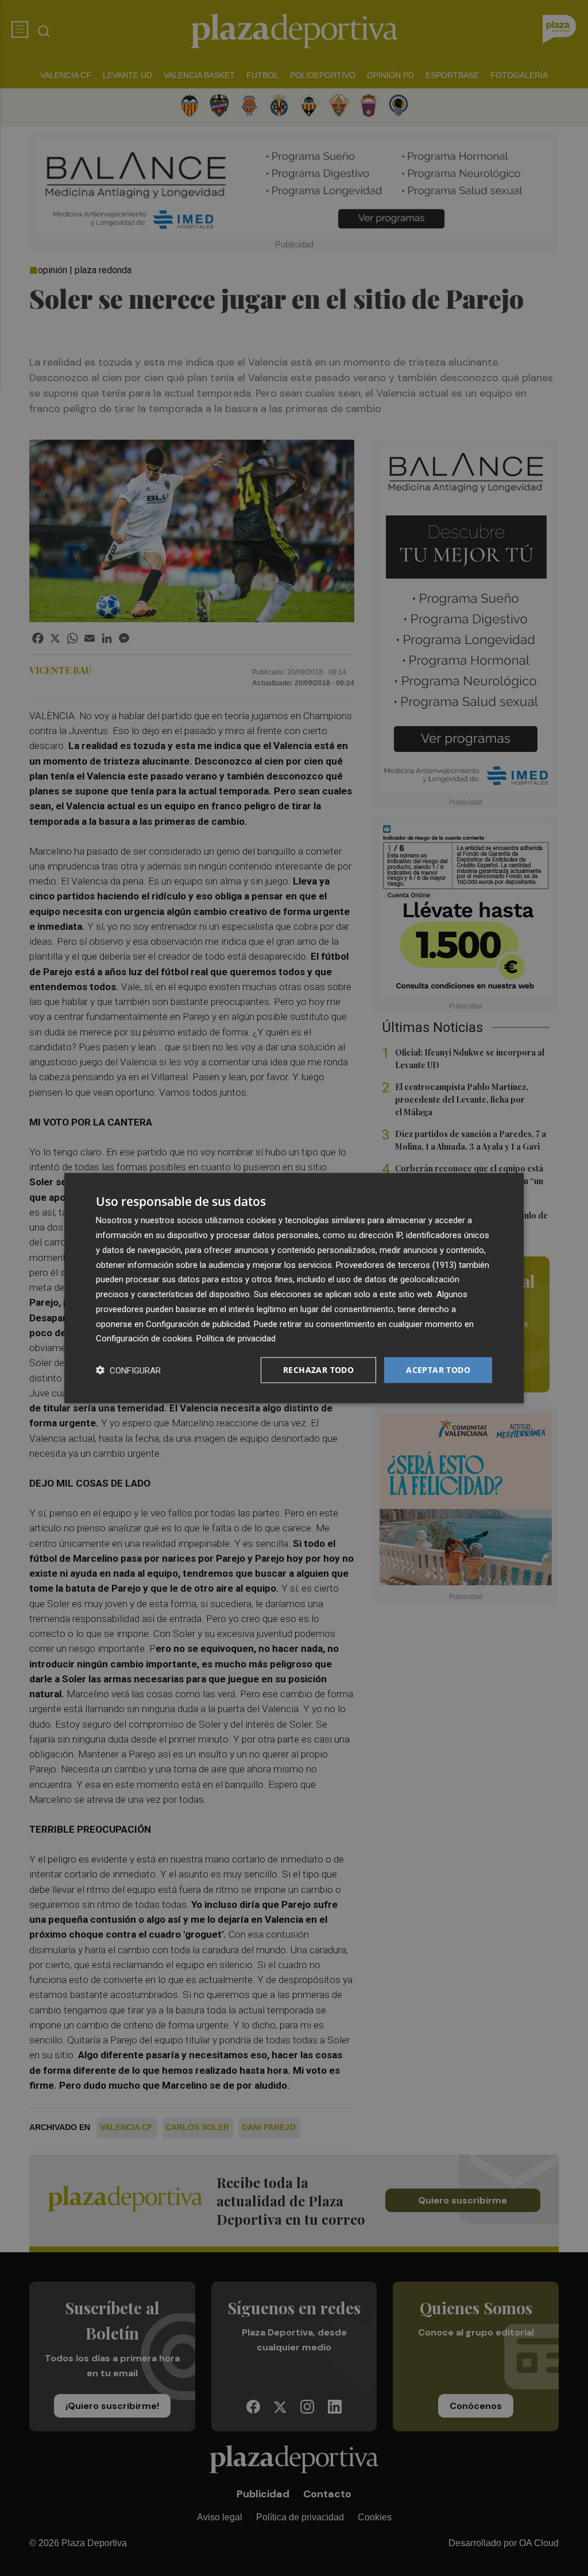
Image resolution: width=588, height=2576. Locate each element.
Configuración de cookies (144, 1339)
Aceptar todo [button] (438, 1370)
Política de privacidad (236, 1339)
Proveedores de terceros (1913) (396, 1264)
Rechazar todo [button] (318, 1370)
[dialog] (294, 1288)
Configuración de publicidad (198, 1324)
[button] (128, 1370)
